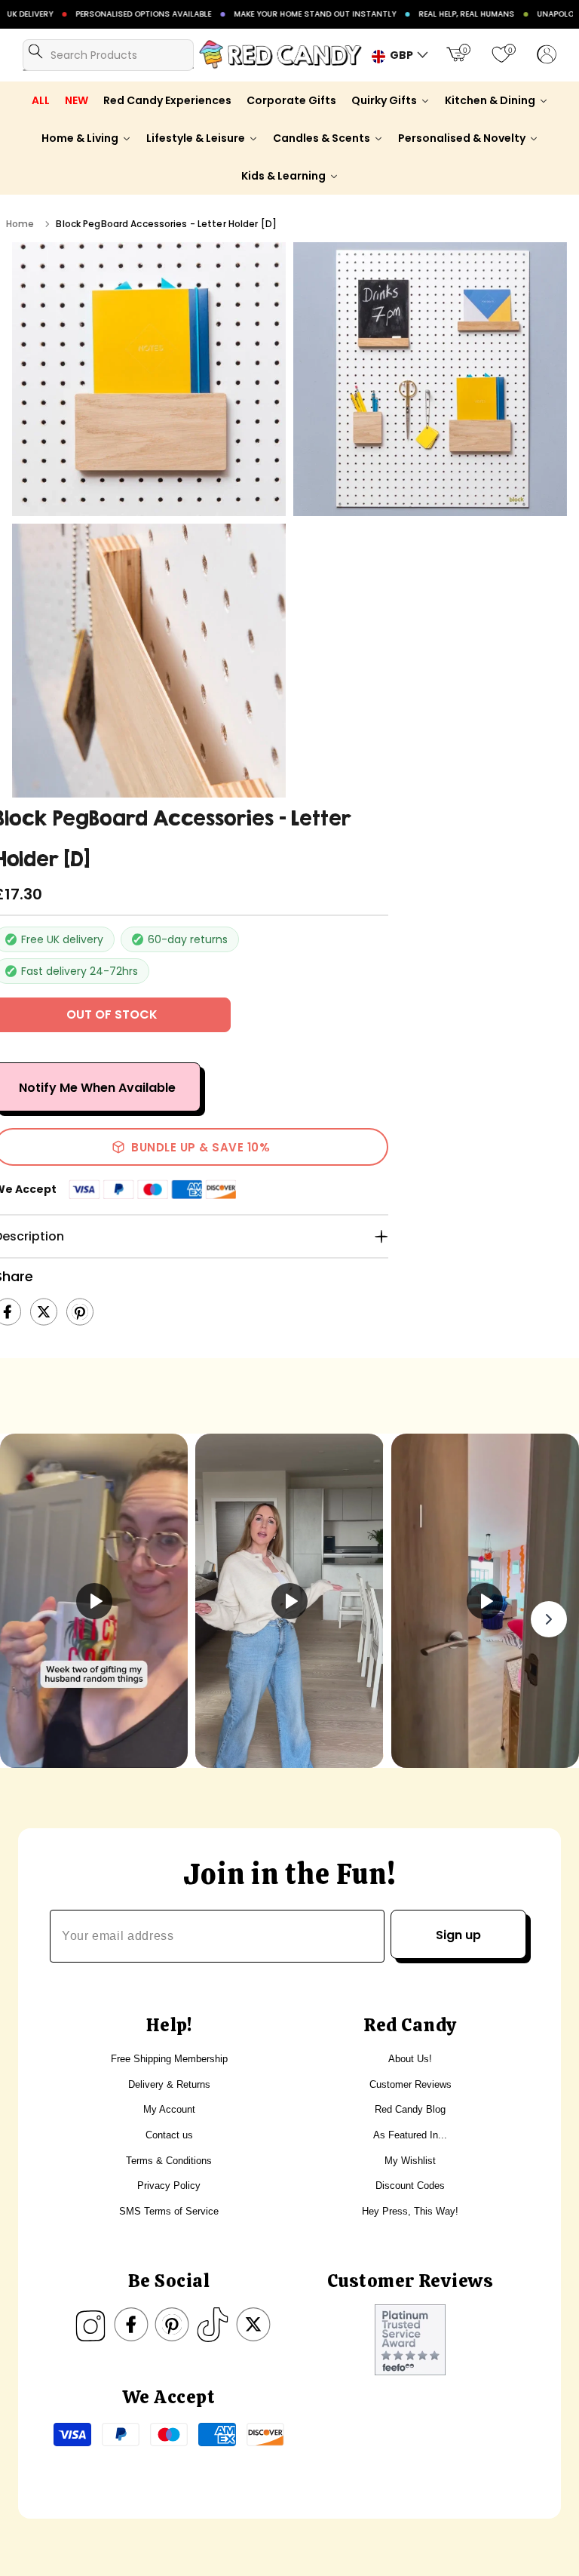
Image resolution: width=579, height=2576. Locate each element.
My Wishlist (410, 2161)
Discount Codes (410, 2186)
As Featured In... (410, 2135)
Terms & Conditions (169, 2161)
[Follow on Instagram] (90, 2325)
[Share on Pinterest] (80, 1312)
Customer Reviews (411, 2084)
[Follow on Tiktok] (213, 2325)
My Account (169, 2109)
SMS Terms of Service (169, 2211)
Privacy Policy (169, 2186)
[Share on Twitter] (44, 1312)
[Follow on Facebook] (131, 2325)
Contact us (169, 2135)
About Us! (410, 2059)
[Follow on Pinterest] (172, 2325)
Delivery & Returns (169, 2084)
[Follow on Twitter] (253, 2325)
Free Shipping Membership (169, 2059)
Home (20, 224)
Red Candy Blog (410, 2109)
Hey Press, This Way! (410, 2211)
